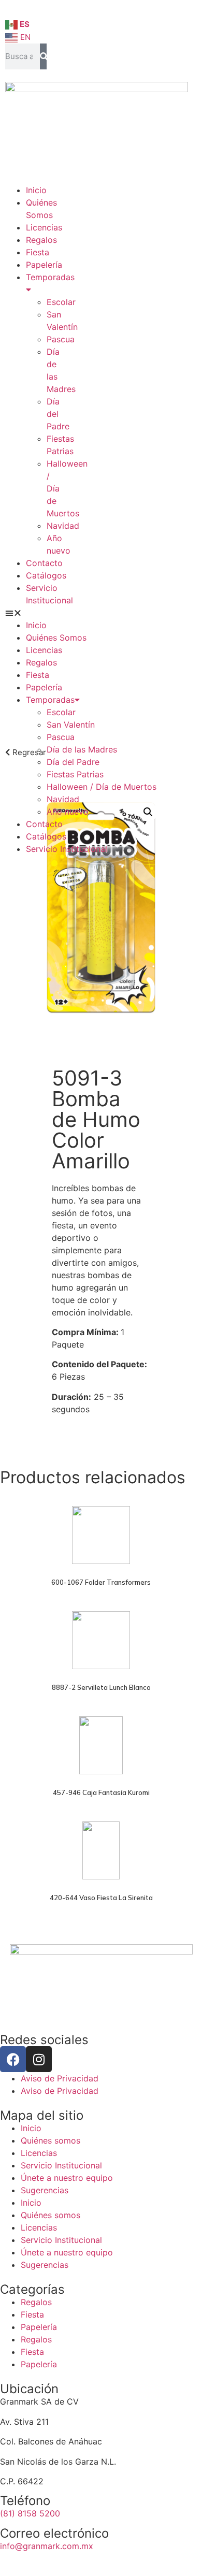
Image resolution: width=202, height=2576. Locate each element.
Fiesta (38, 252)
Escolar (61, 302)
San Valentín (71, 725)
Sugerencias (45, 2190)
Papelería (44, 265)
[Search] (43, 56)
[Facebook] (13, 2059)
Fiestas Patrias (75, 774)
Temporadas (50, 700)
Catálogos (46, 575)
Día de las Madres (82, 749)
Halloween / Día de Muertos (102, 787)
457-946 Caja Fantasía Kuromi (101, 1792)
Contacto (44, 563)
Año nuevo (68, 812)
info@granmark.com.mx (47, 2546)
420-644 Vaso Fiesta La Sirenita (101, 1898)
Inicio (36, 190)
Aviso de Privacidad (60, 2078)
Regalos (41, 240)
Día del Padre (58, 414)
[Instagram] (39, 2059)
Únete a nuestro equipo (67, 2178)
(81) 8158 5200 (30, 2513)
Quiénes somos (51, 2140)
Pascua (61, 339)
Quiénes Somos (56, 638)
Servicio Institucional (67, 849)
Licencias (44, 227)
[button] (26, 613)
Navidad (63, 526)
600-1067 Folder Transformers (101, 1582)
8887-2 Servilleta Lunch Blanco (101, 1687)
